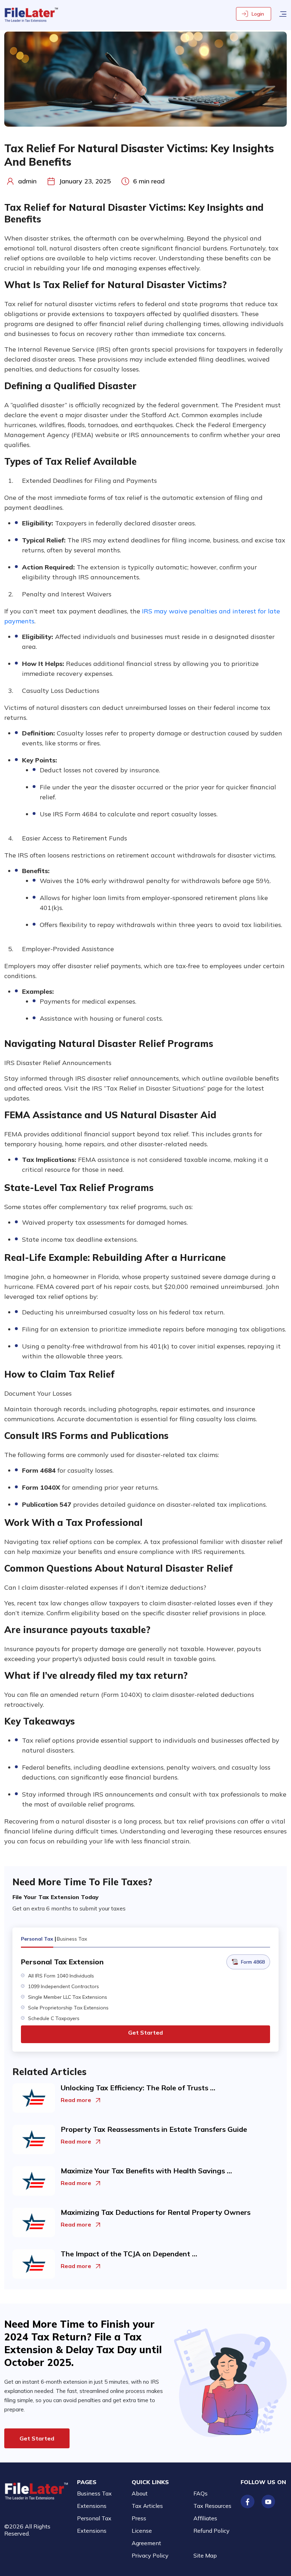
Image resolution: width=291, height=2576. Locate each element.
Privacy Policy (150, 2555)
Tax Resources (212, 2506)
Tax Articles (147, 2506)
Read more (76, 2100)
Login (258, 14)
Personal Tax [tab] (37, 1939)
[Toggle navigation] (283, 13)
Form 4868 (253, 1962)
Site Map (205, 2555)
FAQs (201, 2493)
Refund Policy (212, 2531)
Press (139, 2518)
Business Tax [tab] (72, 1939)
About (140, 2493)
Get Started (145, 2032)
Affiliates (205, 2518)
